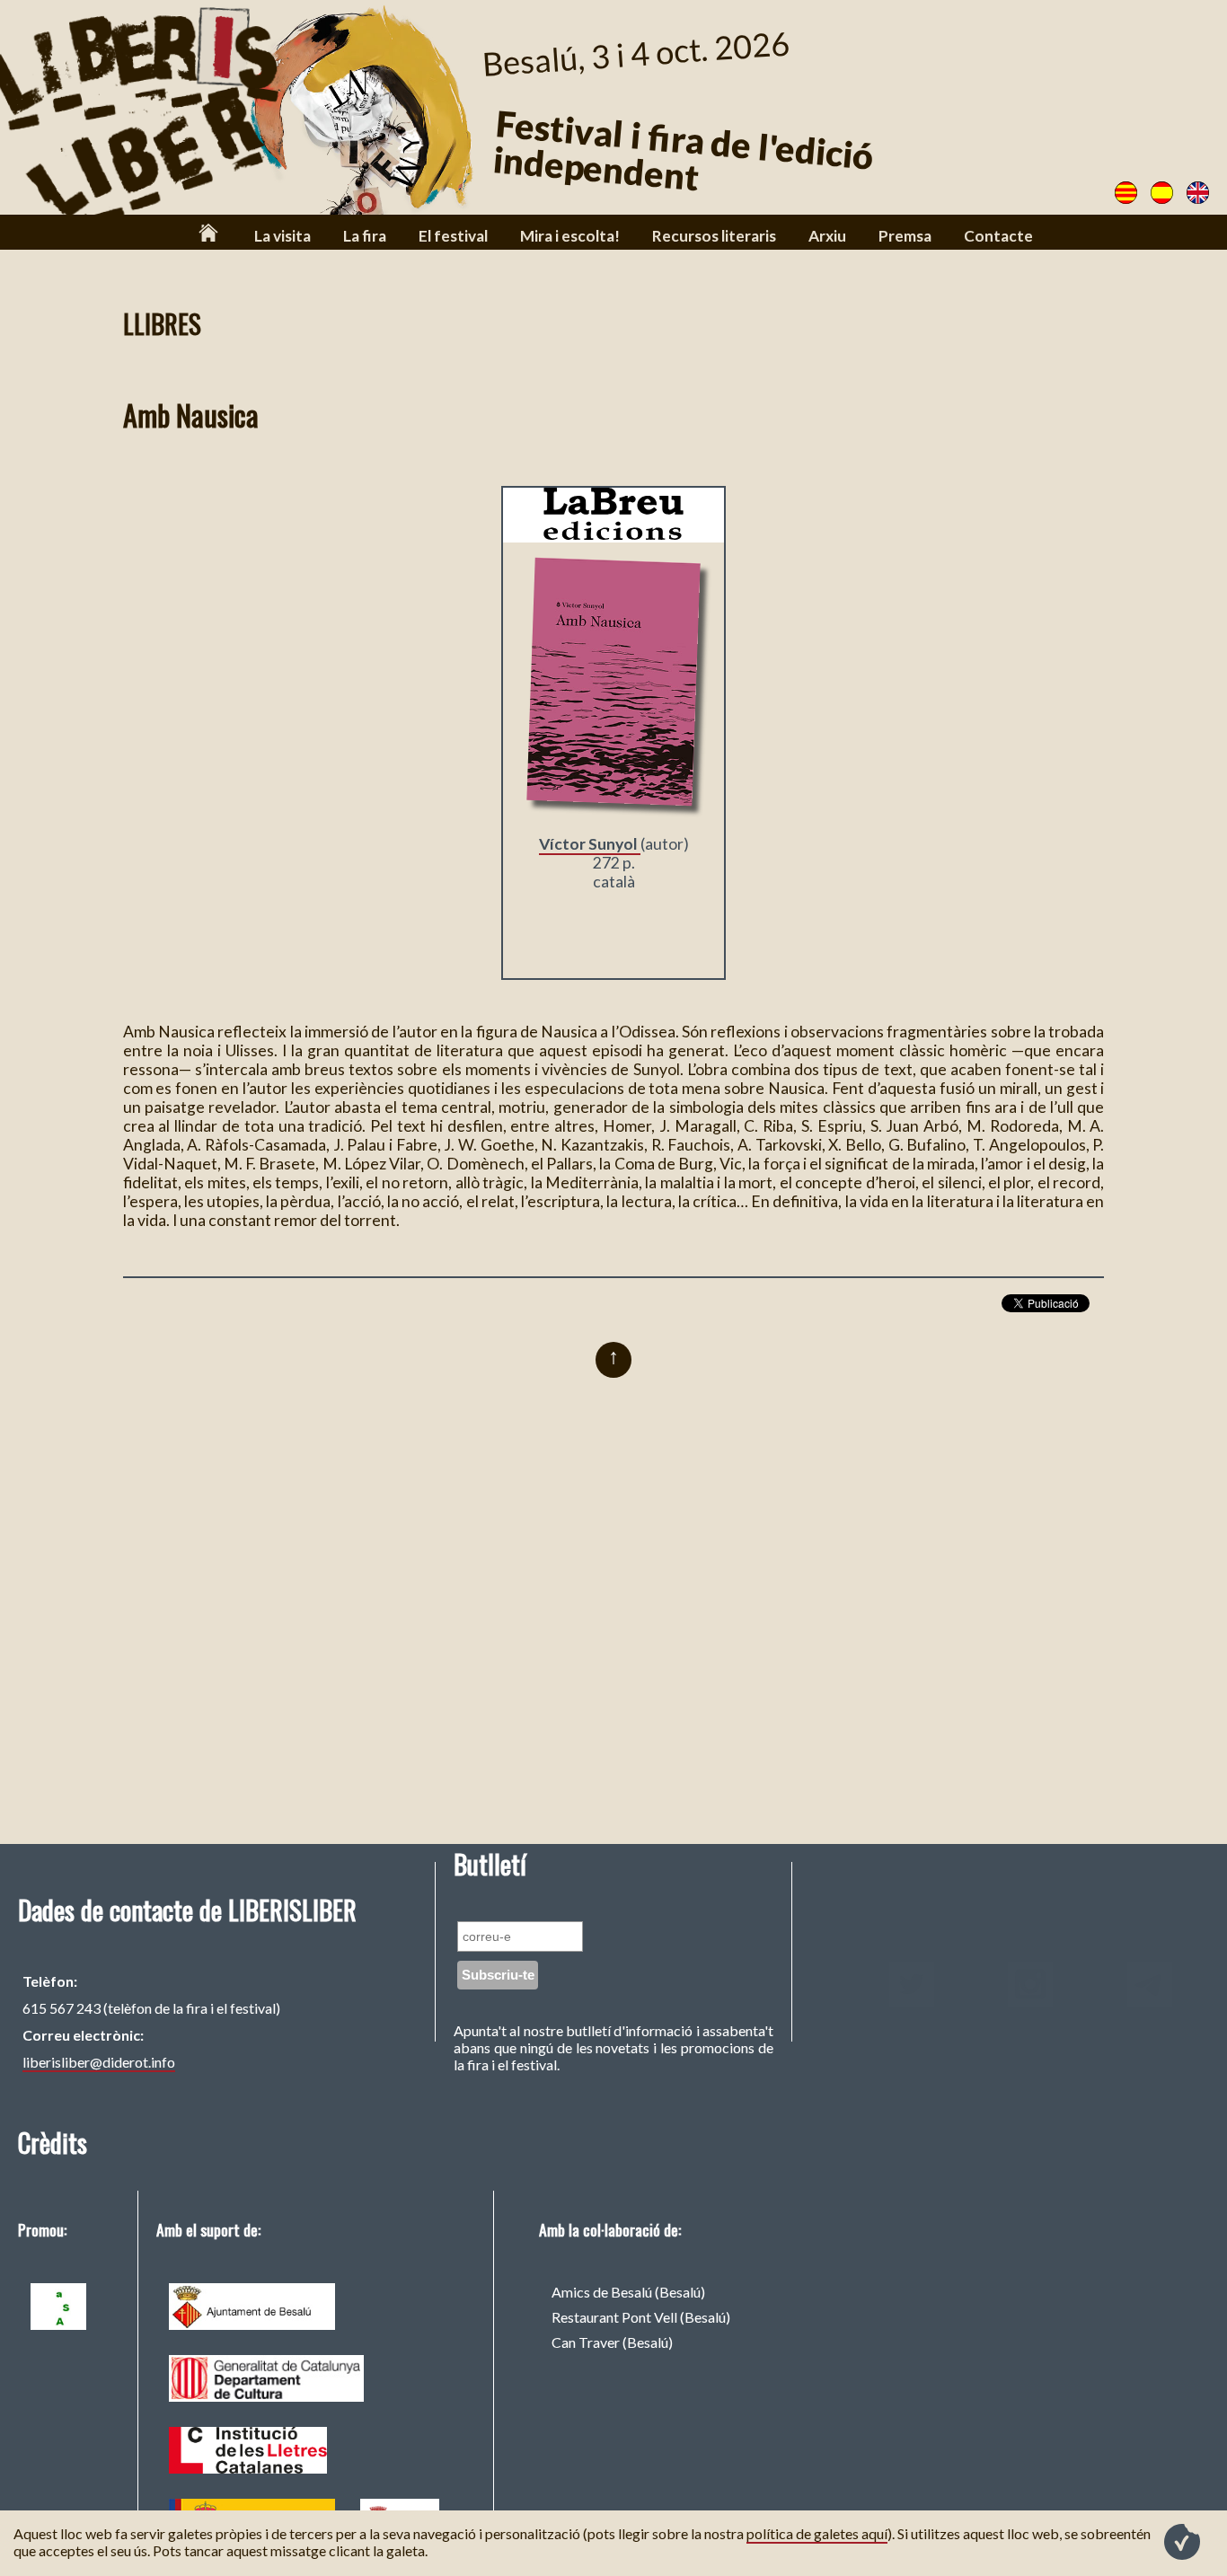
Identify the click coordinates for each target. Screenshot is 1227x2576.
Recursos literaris (714, 236)
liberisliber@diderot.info (99, 2062)
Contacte (998, 236)
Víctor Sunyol (590, 844)
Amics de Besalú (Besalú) (628, 2292)
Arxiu (827, 236)
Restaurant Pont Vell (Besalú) (641, 2317)
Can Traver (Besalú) (612, 2342)
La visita (282, 236)
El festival (453, 236)
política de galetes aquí (817, 2533)
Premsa (905, 236)
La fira (365, 236)
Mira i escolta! (570, 236)
